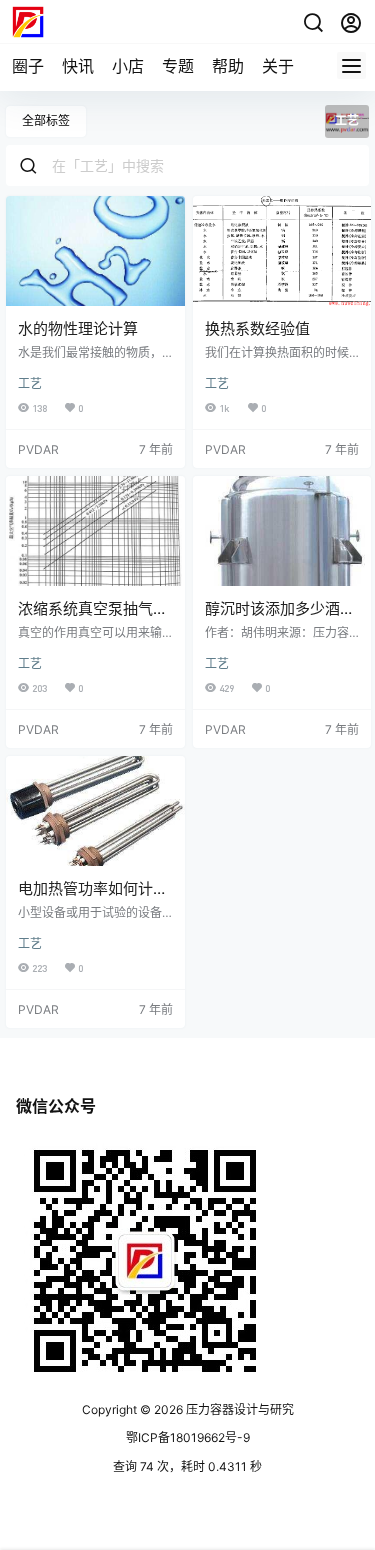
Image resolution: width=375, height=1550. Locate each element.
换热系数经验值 (257, 328)
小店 (128, 66)
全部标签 (46, 120)
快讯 (78, 66)
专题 (178, 66)
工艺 (30, 383)
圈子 (28, 66)
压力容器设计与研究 (238, 1409)
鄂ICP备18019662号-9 (188, 1437)
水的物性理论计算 (78, 328)
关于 (278, 66)
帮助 (228, 66)
